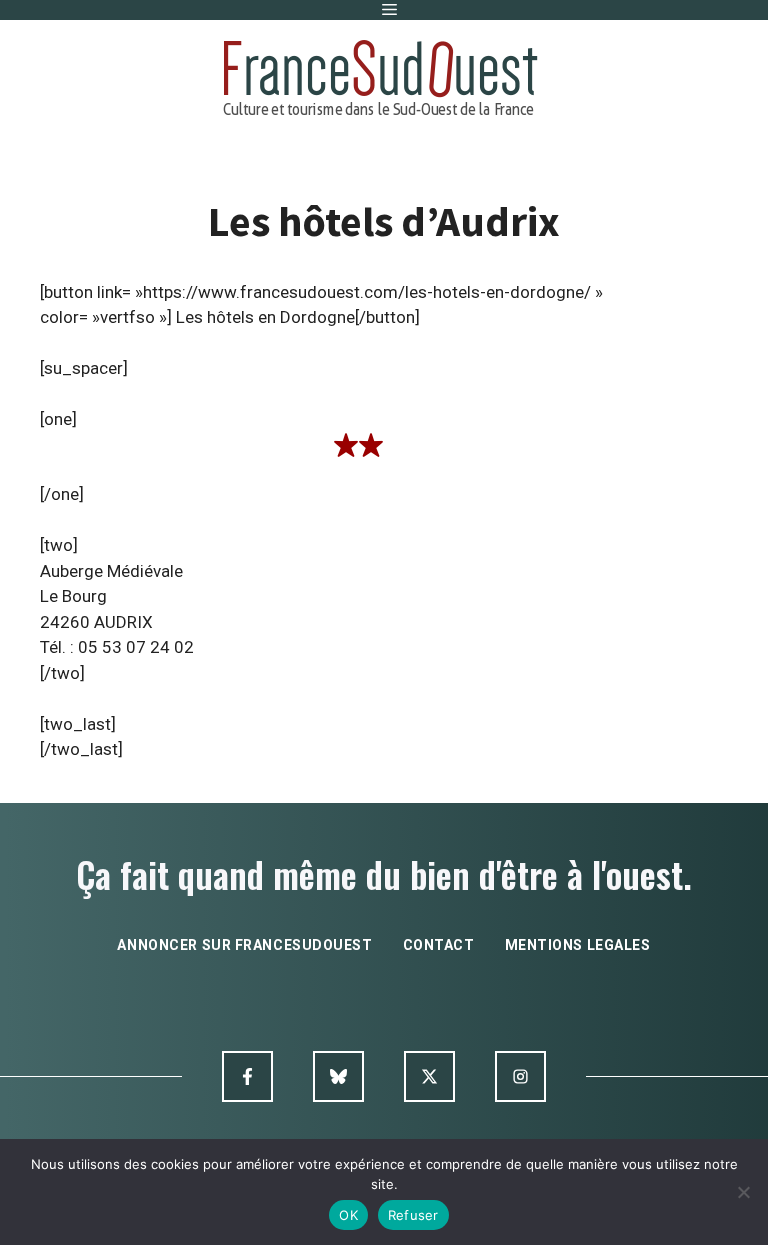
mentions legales (578, 945)
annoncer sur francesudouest (244, 945)
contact (439, 945)
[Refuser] (743, 1192)
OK (348, 1215)
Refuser (413, 1215)
